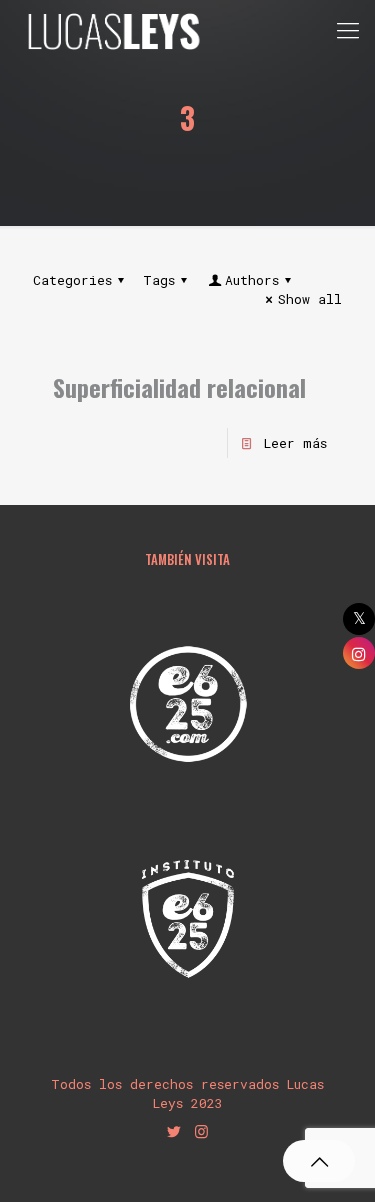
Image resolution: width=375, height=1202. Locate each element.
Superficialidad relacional (179, 387)
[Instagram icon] (201, 1131)
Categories (72, 280)
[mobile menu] (348, 30)
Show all (310, 299)
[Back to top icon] (319, 1161)
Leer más (295, 443)
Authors (252, 280)
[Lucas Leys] (113, 30)
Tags (159, 280)
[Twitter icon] (174, 1131)
